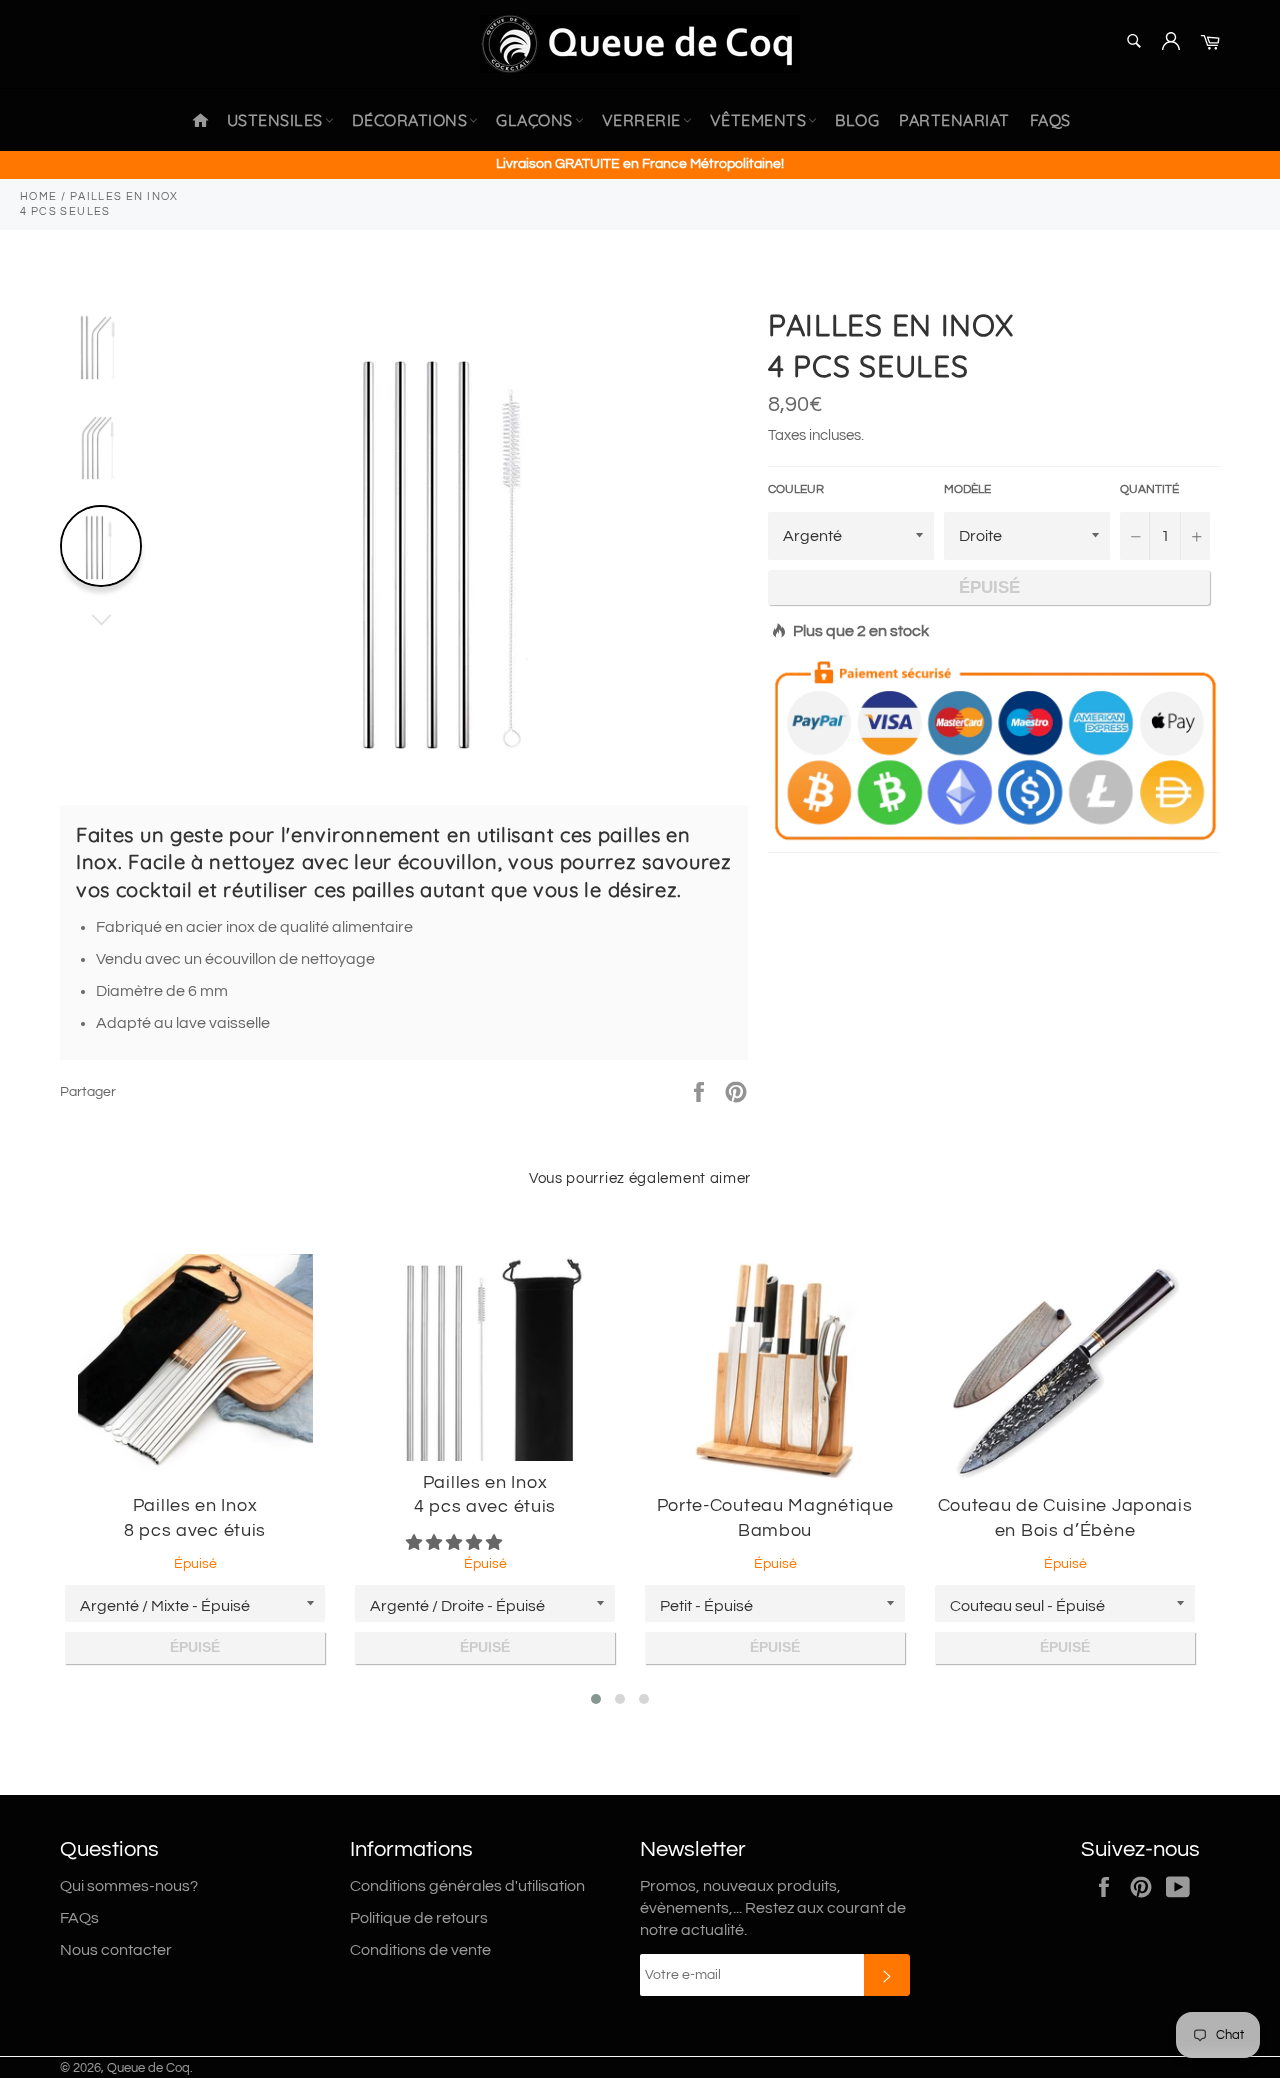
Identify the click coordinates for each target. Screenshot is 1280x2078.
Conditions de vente (420, 1950)
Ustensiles (275, 120)
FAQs (1050, 120)
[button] (455, 1543)
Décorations (410, 120)
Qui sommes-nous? (129, 1886)
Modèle (967, 489)
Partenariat (954, 120)
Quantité (1149, 489)
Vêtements (758, 120)
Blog (857, 120)
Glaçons (534, 120)
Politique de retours (419, 1918)
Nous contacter (116, 1950)
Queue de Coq (148, 2068)
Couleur (796, 489)
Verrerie (641, 120)
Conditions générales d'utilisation (467, 1886)
